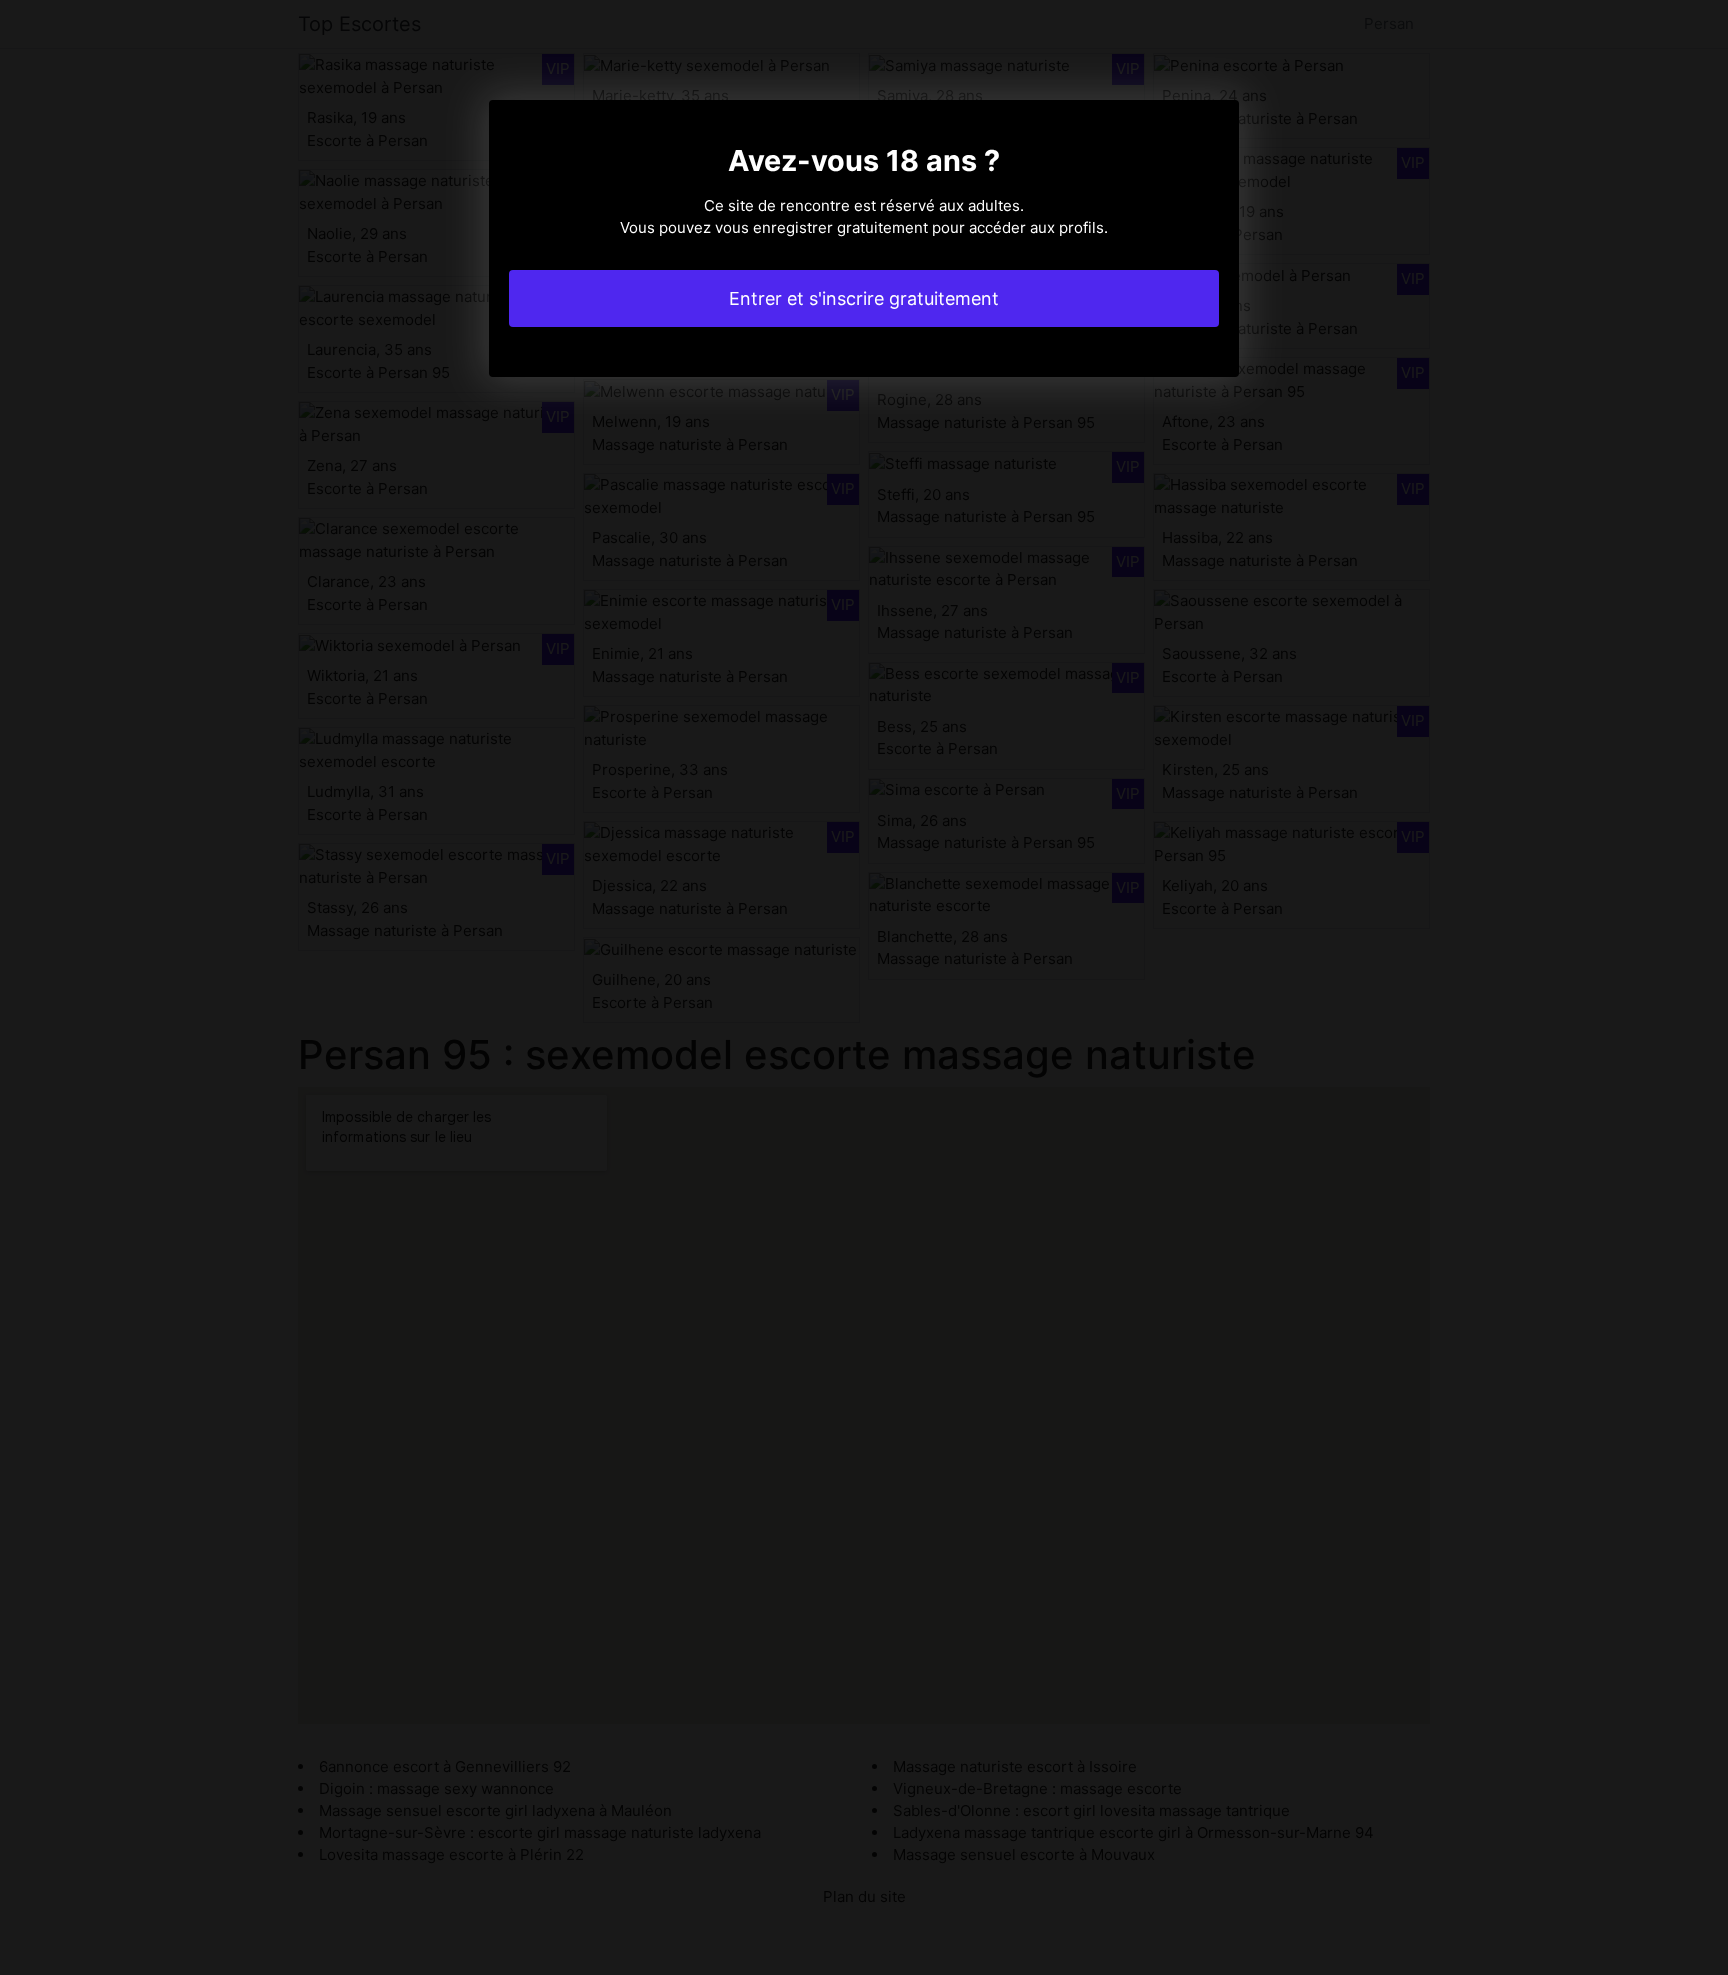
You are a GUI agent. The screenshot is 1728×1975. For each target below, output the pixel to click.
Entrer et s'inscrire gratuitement (864, 298)
